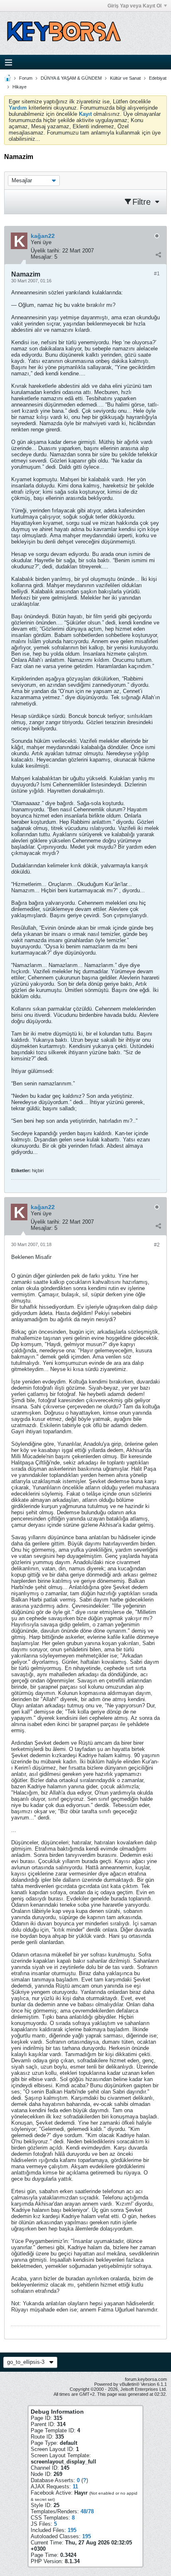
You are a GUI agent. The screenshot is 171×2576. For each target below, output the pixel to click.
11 (75, 2487)
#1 (157, 274)
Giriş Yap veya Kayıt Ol (134, 6)
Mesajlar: (42, 257)
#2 (157, 1245)
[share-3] (158, 255)
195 (72, 2530)
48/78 (87, 2511)
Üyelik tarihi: (46, 251)
